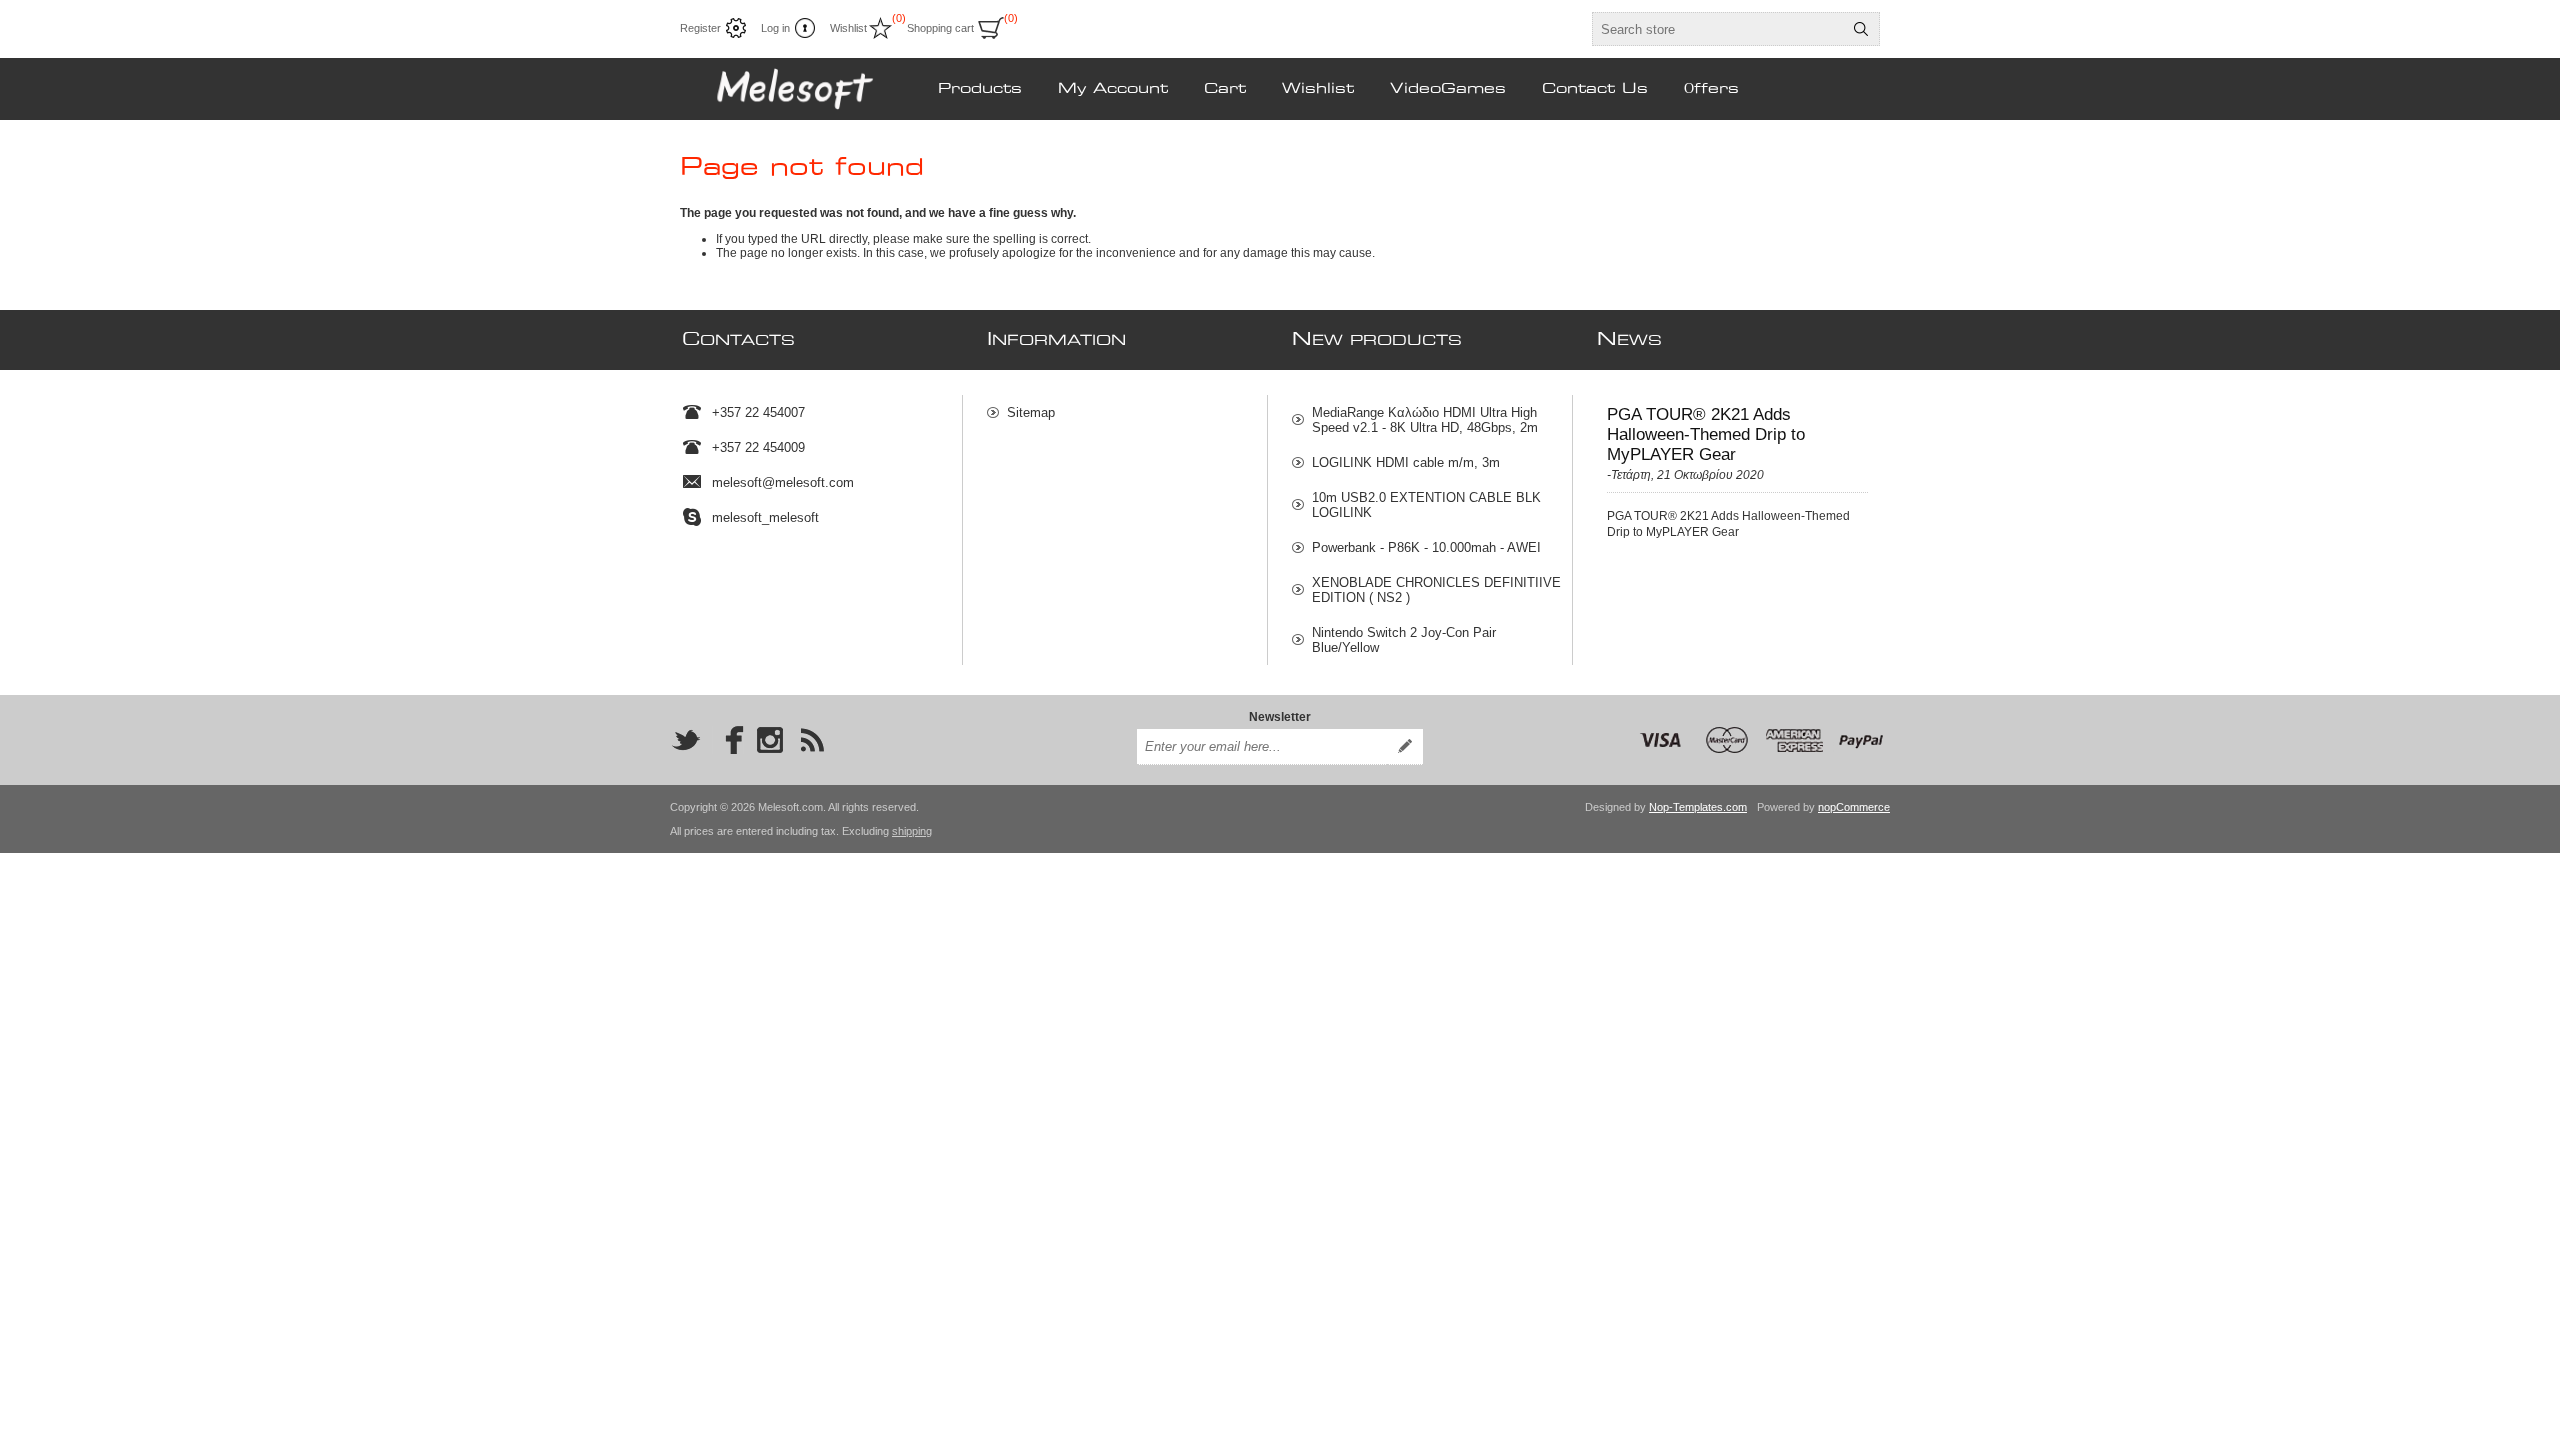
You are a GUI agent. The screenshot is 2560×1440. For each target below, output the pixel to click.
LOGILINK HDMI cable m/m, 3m (1406, 462)
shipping (912, 831)
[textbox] (1718, 29)
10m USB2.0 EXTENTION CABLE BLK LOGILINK (1426, 505)
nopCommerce (1854, 807)
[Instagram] (770, 740)
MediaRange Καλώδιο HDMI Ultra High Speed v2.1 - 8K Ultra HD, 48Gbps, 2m (1425, 420)
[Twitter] (686, 740)
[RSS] (812, 740)
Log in (775, 28)
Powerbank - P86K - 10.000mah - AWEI (1426, 547)
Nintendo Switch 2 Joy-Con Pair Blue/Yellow (1404, 640)
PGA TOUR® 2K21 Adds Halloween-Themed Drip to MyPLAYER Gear (1706, 434)
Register (700, 28)
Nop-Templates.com (1698, 807)
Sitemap (1031, 412)
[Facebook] (728, 740)
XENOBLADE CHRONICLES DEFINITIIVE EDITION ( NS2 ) (1436, 590)
